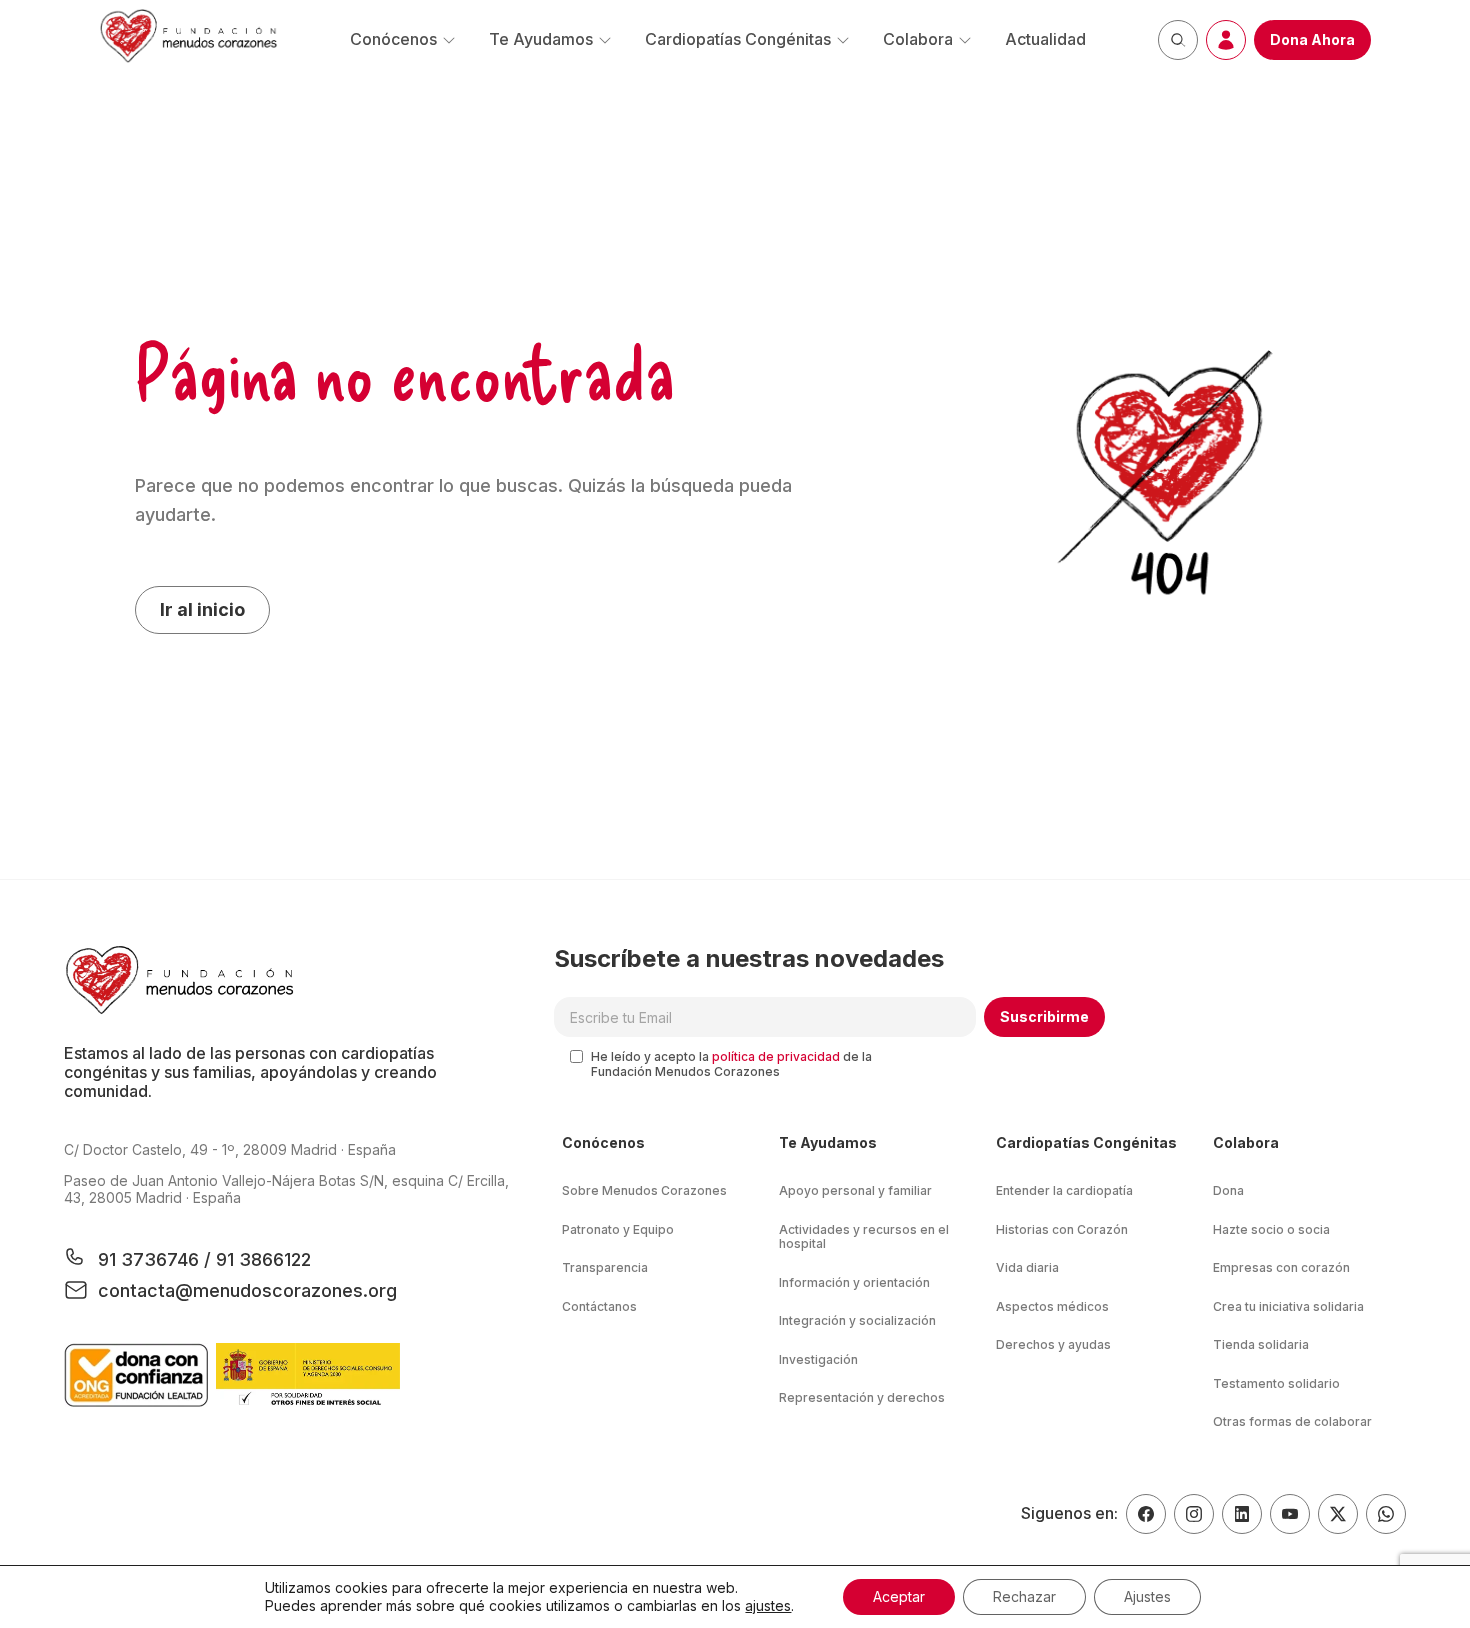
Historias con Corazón (1062, 1229)
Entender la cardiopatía (1064, 1190)
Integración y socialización (857, 1320)
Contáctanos (599, 1306)
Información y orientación (854, 1282)
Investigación (818, 1359)
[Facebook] (1146, 1514)
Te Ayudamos (541, 39)
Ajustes (1147, 1596)
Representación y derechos (862, 1397)
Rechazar (1024, 1596)
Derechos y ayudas (1053, 1344)
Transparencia (605, 1267)
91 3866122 (261, 1259)
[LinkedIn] (1242, 1514)
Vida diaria (1027, 1267)
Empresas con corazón (1281, 1267)
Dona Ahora (1312, 39)
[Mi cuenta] (1226, 40)
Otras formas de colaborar (1292, 1421)
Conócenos (393, 39)
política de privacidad (776, 1056)
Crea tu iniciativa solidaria (1288, 1306)
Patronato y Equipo (618, 1229)
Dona (1228, 1190)
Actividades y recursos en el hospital (864, 1237)
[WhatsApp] (1386, 1514)
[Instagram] (1194, 1514)
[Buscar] (1178, 40)
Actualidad (1045, 39)
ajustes (768, 1605)
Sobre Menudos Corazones (644, 1190)
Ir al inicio (202, 609)
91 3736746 (151, 1259)
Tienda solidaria (1261, 1344)
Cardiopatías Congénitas (738, 39)
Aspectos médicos (1052, 1306)
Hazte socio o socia (1271, 1229)
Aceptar (899, 1596)
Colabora (918, 39)
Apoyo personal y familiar (855, 1190)
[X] (1338, 1514)
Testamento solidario (1276, 1383)
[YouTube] (1290, 1514)
